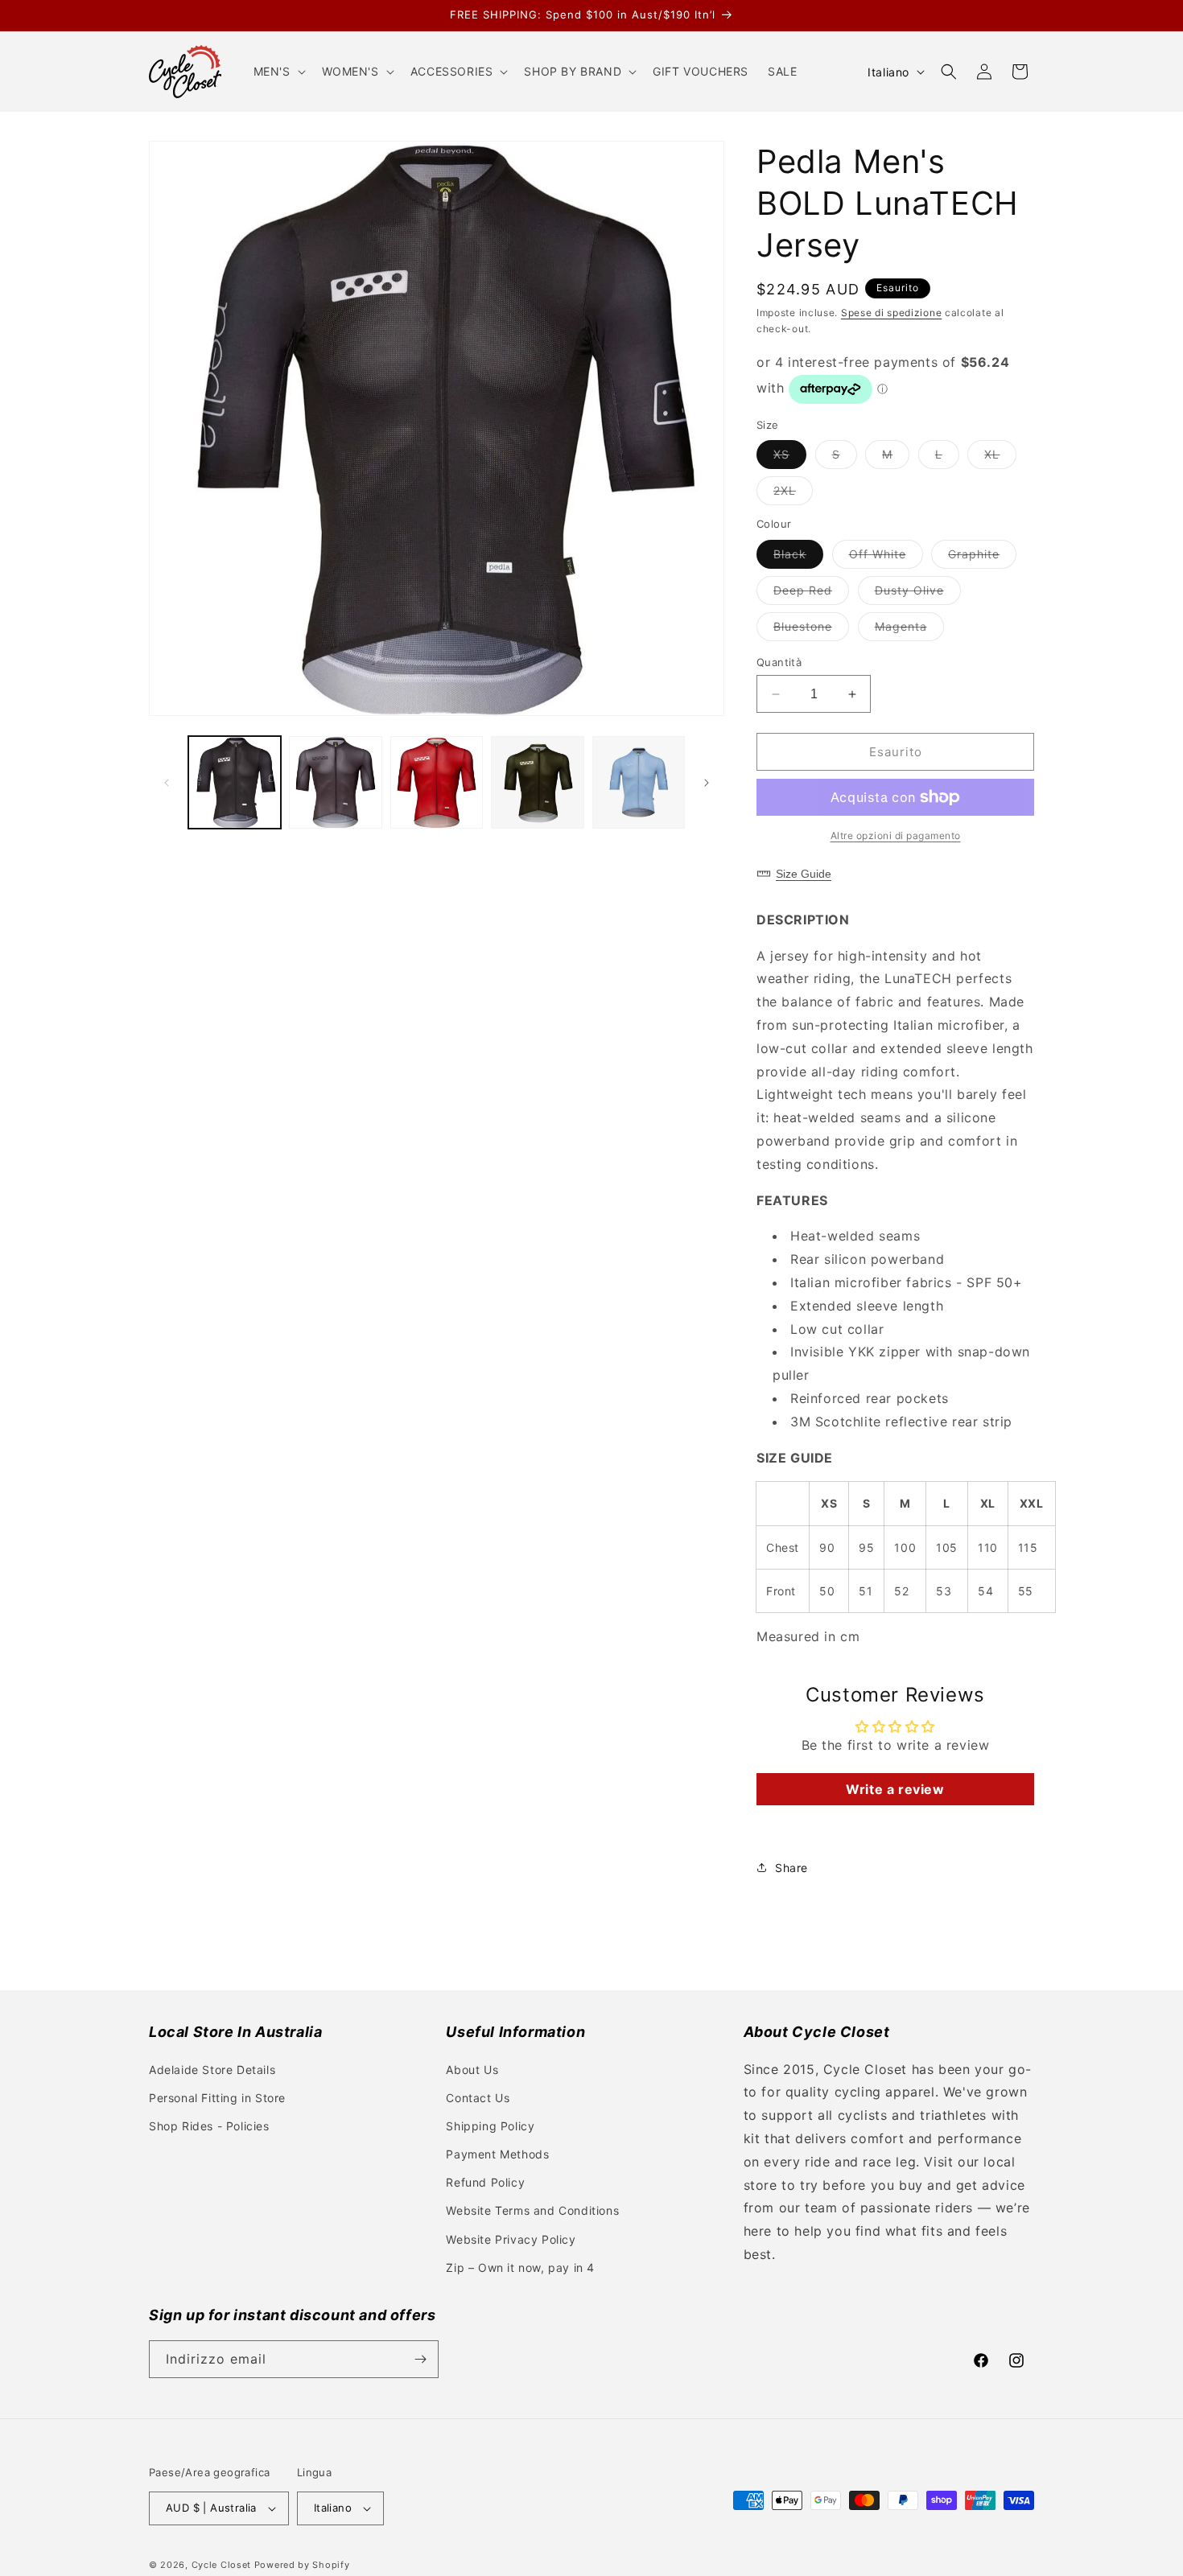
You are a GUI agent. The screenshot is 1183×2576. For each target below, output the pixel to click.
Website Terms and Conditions (532, 2210)
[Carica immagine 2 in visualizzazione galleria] (335, 782)
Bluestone (811, 630)
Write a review (895, 1789)
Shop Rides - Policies (209, 2126)
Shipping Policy (490, 2126)
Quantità (779, 662)
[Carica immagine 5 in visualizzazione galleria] (639, 782)
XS (790, 458)
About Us (472, 2070)
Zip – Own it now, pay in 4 (520, 2267)
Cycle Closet (221, 2565)
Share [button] (791, 1868)
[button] (278, 72)
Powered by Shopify (302, 2565)
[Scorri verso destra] (707, 783)
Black (798, 558)
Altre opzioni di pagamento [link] (896, 835)
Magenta (909, 630)
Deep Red (811, 594)
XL (1000, 458)
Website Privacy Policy (511, 2239)
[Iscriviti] (420, 2359)
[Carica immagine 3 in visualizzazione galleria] (437, 782)
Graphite (982, 558)
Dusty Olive (918, 594)
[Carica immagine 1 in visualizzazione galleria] (235, 782)
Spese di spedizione (891, 313)
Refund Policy (485, 2182)
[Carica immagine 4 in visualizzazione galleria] (537, 782)
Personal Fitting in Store (217, 2098)
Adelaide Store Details (212, 2070)
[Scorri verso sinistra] (167, 783)
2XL (793, 494)
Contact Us (478, 2098)
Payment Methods (497, 2154)
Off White (886, 558)
